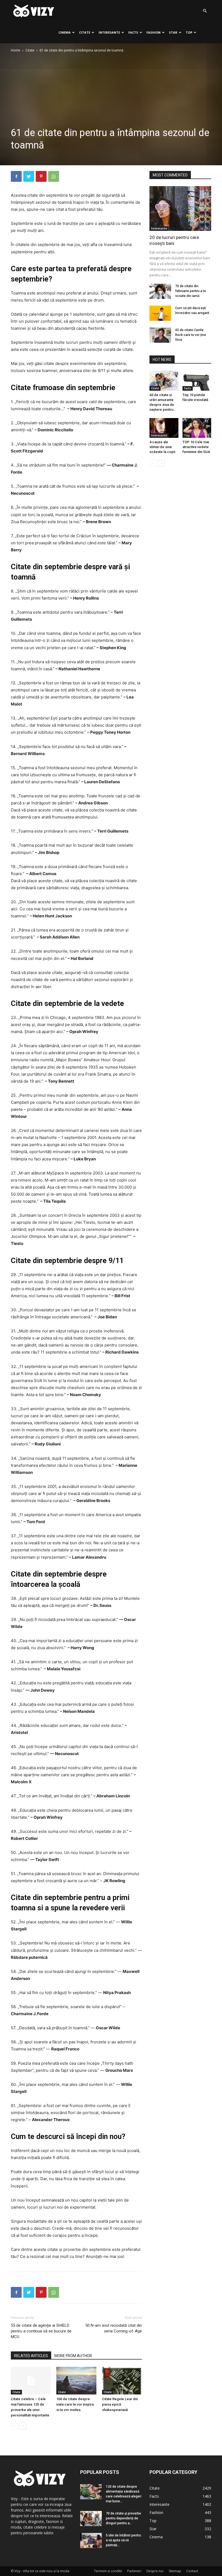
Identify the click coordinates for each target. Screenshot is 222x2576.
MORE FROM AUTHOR (73, 2356)
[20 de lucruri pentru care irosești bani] (180, 208)
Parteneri (134, 2571)
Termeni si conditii (108, 2571)
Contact (192, 2571)
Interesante (109, 32)
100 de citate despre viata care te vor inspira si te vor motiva (75, 2404)
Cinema (65, 32)
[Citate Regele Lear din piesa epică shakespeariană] (122, 2381)
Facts (133, 32)
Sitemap (175, 2571)
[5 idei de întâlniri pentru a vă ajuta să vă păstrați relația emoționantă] (91, 2541)
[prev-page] (14, 2426)
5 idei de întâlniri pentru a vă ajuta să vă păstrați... (123, 2540)
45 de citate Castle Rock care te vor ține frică (191, 335)
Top (189, 32)
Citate (85, 32)
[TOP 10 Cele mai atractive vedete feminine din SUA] (197, 428)
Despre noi (155, 2571)
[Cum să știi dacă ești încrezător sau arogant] (160, 313)
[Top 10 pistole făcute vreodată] (197, 381)
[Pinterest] (41, 176)
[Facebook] (16, 176)
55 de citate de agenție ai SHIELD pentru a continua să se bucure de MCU (41, 2331)
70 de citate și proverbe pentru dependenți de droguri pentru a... (123, 2518)
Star (173, 32)
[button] (205, 11)
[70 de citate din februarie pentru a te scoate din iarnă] (160, 291)
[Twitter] (29, 176)
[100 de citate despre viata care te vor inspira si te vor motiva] (76, 2381)
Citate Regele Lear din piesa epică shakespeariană (120, 2404)
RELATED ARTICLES (31, 2356)
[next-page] (23, 2426)
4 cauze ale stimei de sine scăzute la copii (162, 447)
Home (16, 50)
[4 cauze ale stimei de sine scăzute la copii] (164, 428)
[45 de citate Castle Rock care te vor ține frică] (160, 335)
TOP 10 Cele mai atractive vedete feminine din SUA (196, 447)
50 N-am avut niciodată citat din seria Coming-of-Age (114, 2328)
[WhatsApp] (54, 176)
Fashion (154, 32)
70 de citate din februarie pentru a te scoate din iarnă (191, 291)
